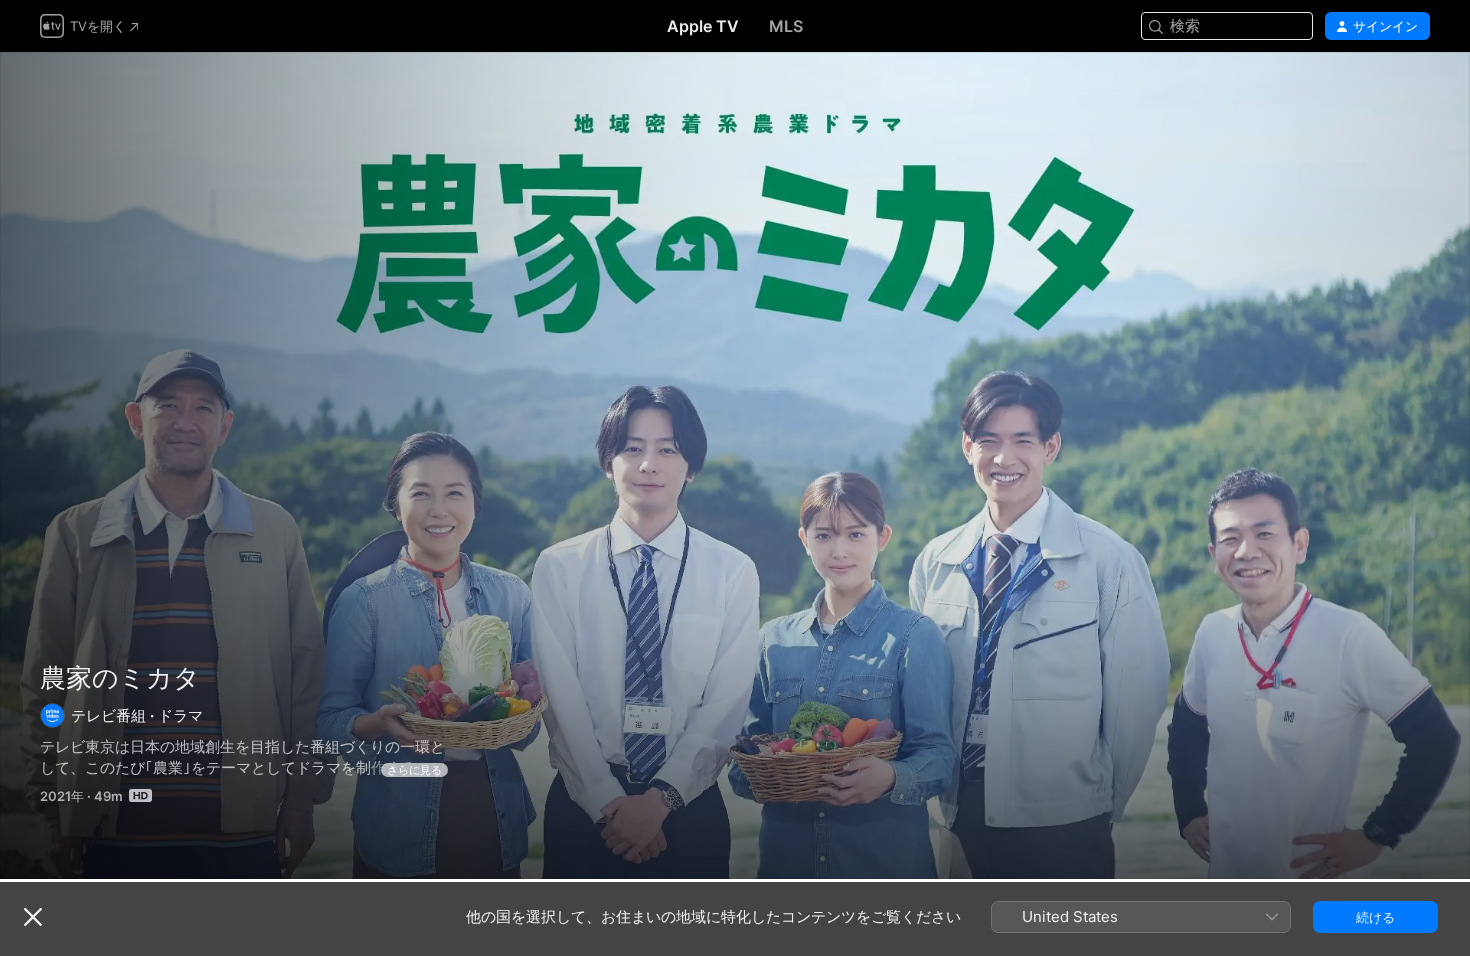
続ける (1375, 917)
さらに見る (414, 770)
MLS (786, 26)
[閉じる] (33, 917)
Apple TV (703, 26)
